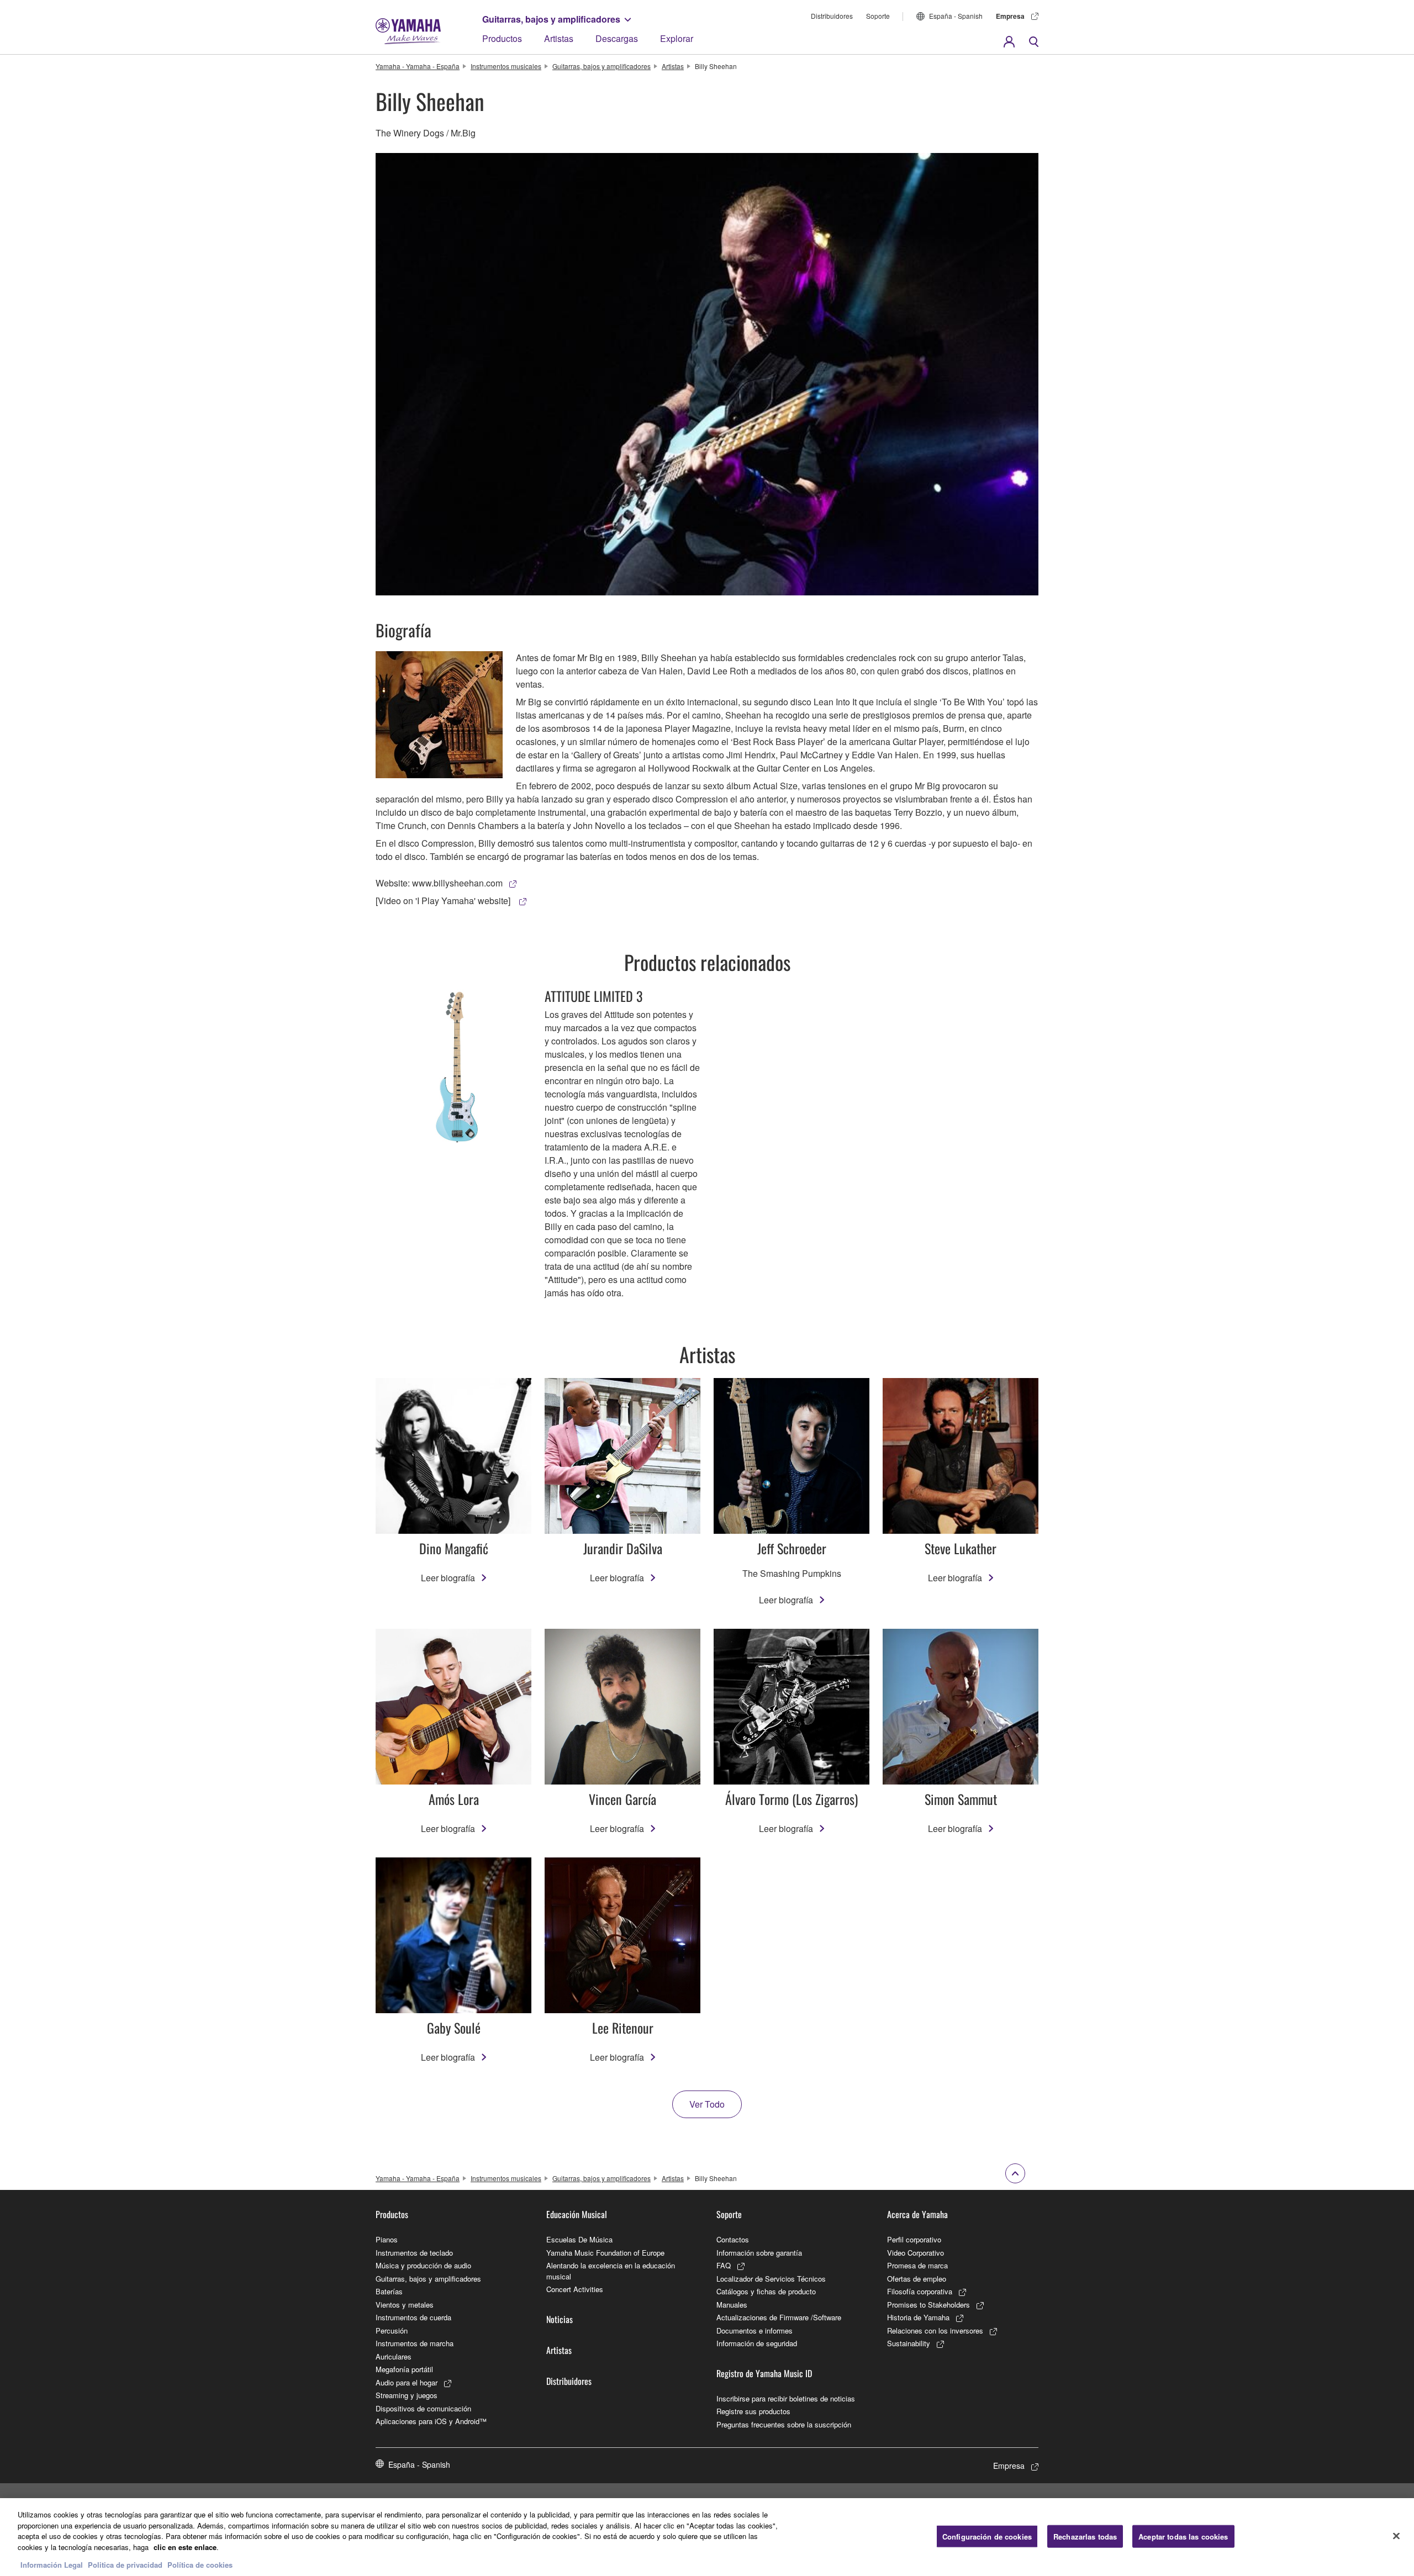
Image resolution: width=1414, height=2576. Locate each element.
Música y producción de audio (423, 2265)
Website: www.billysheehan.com (439, 883)
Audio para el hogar (407, 2382)
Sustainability (909, 2343)
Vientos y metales (405, 2305)
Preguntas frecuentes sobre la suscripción (784, 2424)
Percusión (392, 2330)
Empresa (1010, 16)
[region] (707, 2537)
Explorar (677, 38)
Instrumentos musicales (506, 66)
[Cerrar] (1396, 2536)
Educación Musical (577, 2214)
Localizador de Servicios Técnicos (771, 2279)
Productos (502, 38)
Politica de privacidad (125, 2565)
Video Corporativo (916, 2253)
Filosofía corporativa (920, 2291)
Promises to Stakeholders (928, 2305)
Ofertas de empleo (917, 2279)
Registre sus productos (753, 2411)
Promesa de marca (917, 2265)
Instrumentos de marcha (415, 2343)
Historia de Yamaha (918, 2317)
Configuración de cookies (987, 2536)
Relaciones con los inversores (935, 2330)
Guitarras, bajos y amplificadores (551, 19)
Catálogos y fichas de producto (766, 2291)
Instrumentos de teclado (414, 2253)
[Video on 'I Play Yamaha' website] (444, 901)
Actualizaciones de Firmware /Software (779, 2317)
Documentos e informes (755, 2330)
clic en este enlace (185, 2547)
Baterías (389, 2291)
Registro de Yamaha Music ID (764, 2373)
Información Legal (52, 2565)
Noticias (560, 2319)
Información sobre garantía (759, 2253)
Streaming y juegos (407, 2395)
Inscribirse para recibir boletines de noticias (786, 2398)
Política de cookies (200, 2565)
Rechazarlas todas (1085, 2536)
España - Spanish (956, 16)
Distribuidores (832, 16)
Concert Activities (575, 2289)
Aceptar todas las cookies (1183, 2536)
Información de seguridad (757, 2343)
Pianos (387, 2239)
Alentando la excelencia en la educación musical (611, 2271)
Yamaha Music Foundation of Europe (605, 2253)
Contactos (733, 2239)
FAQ (724, 2265)
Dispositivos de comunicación (423, 2408)
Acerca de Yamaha (917, 2214)
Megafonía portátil (404, 2369)
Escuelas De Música (579, 2239)
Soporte (878, 16)
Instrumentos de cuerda (413, 2317)
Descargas (617, 38)
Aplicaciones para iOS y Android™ (431, 2421)
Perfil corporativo (914, 2239)
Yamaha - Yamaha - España (418, 66)
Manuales (732, 2305)
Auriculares (394, 2356)
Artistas (559, 38)
